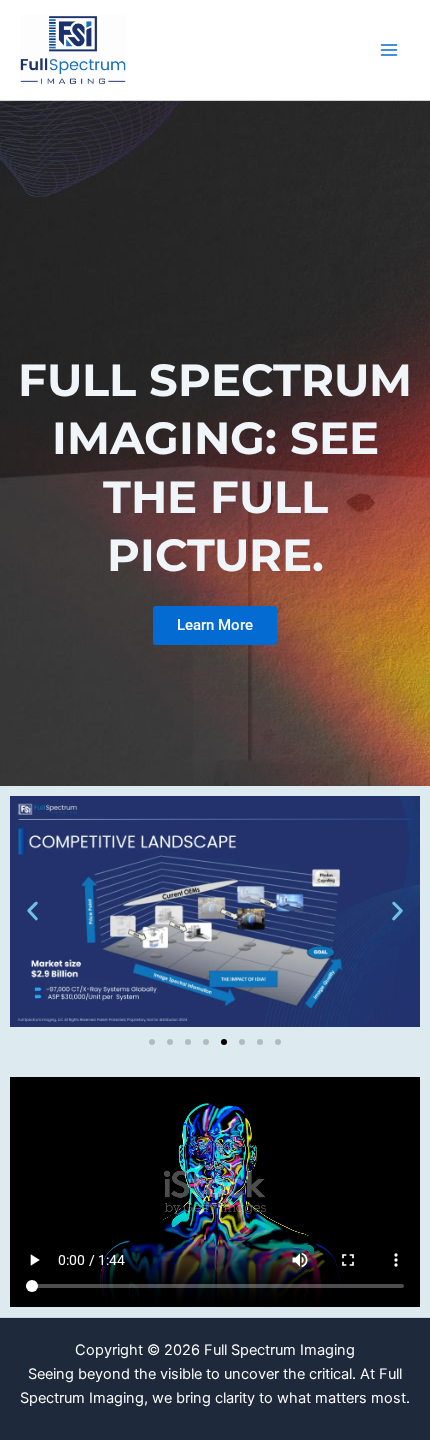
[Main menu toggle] (389, 50)
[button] (32, 911)
